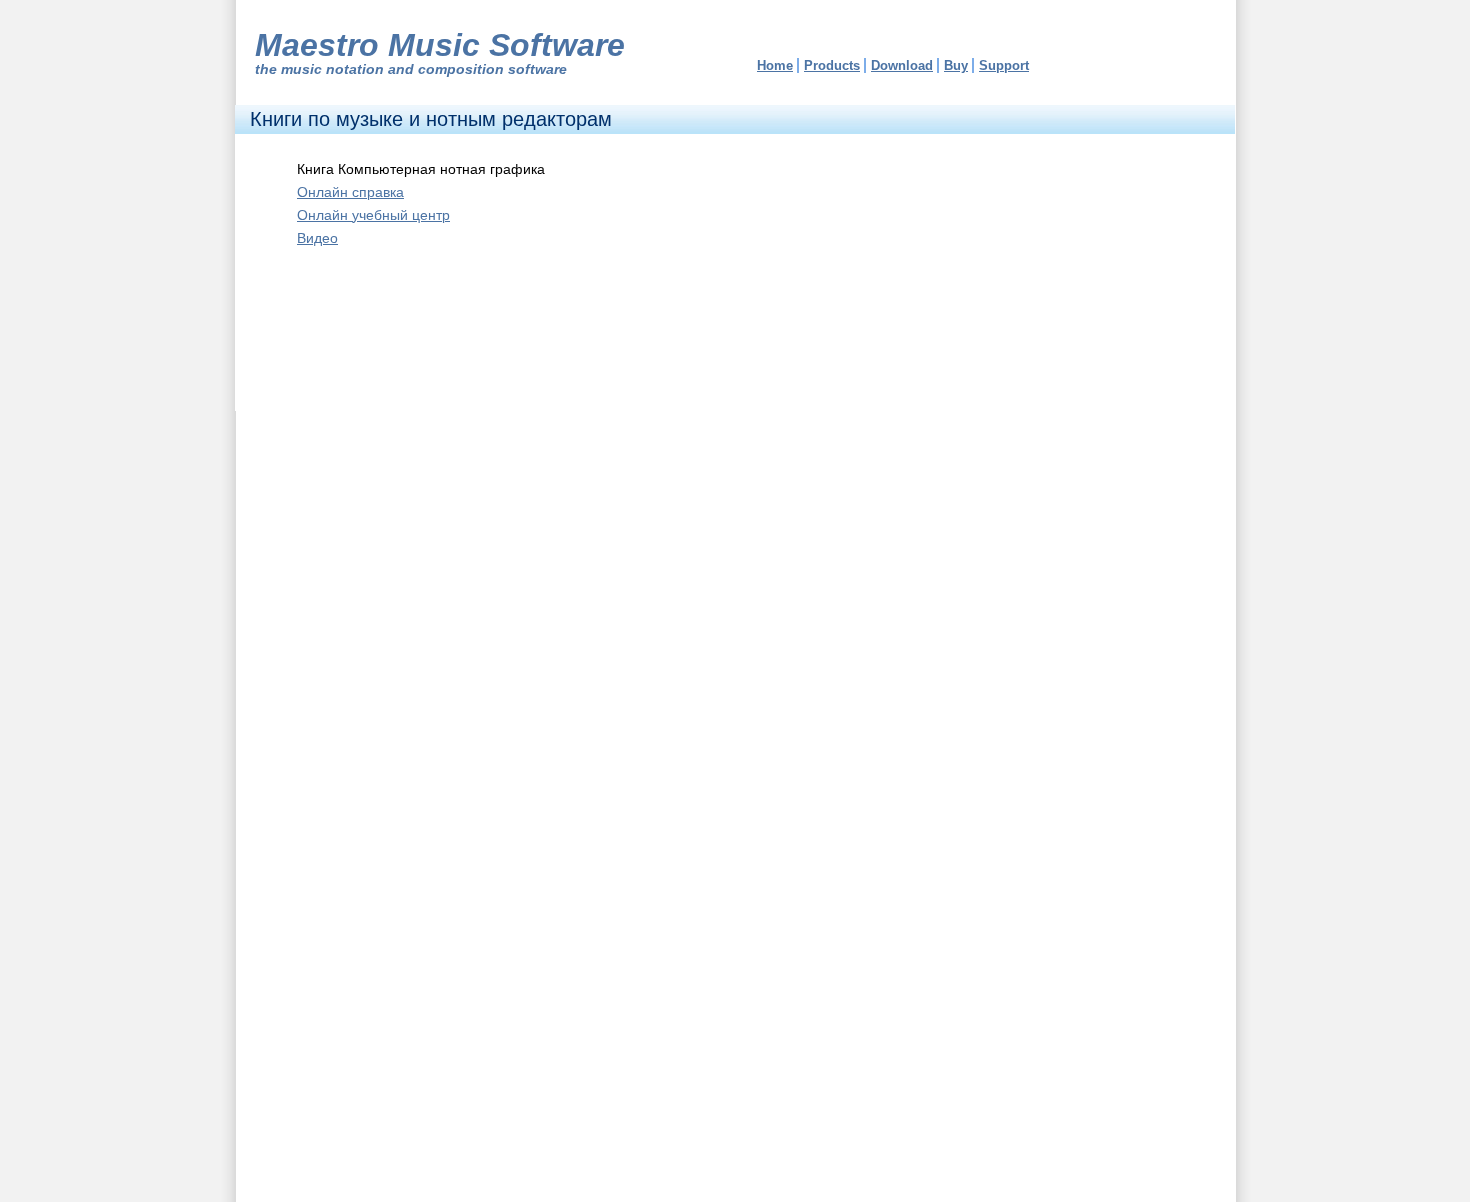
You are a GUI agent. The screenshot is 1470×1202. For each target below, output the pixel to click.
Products (832, 65)
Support (1004, 65)
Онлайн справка (350, 192)
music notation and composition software (424, 69)
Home (775, 65)
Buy (956, 65)
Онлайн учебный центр (373, 215)
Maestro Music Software (440, 45)
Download (902, 65)
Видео (317, 238)
